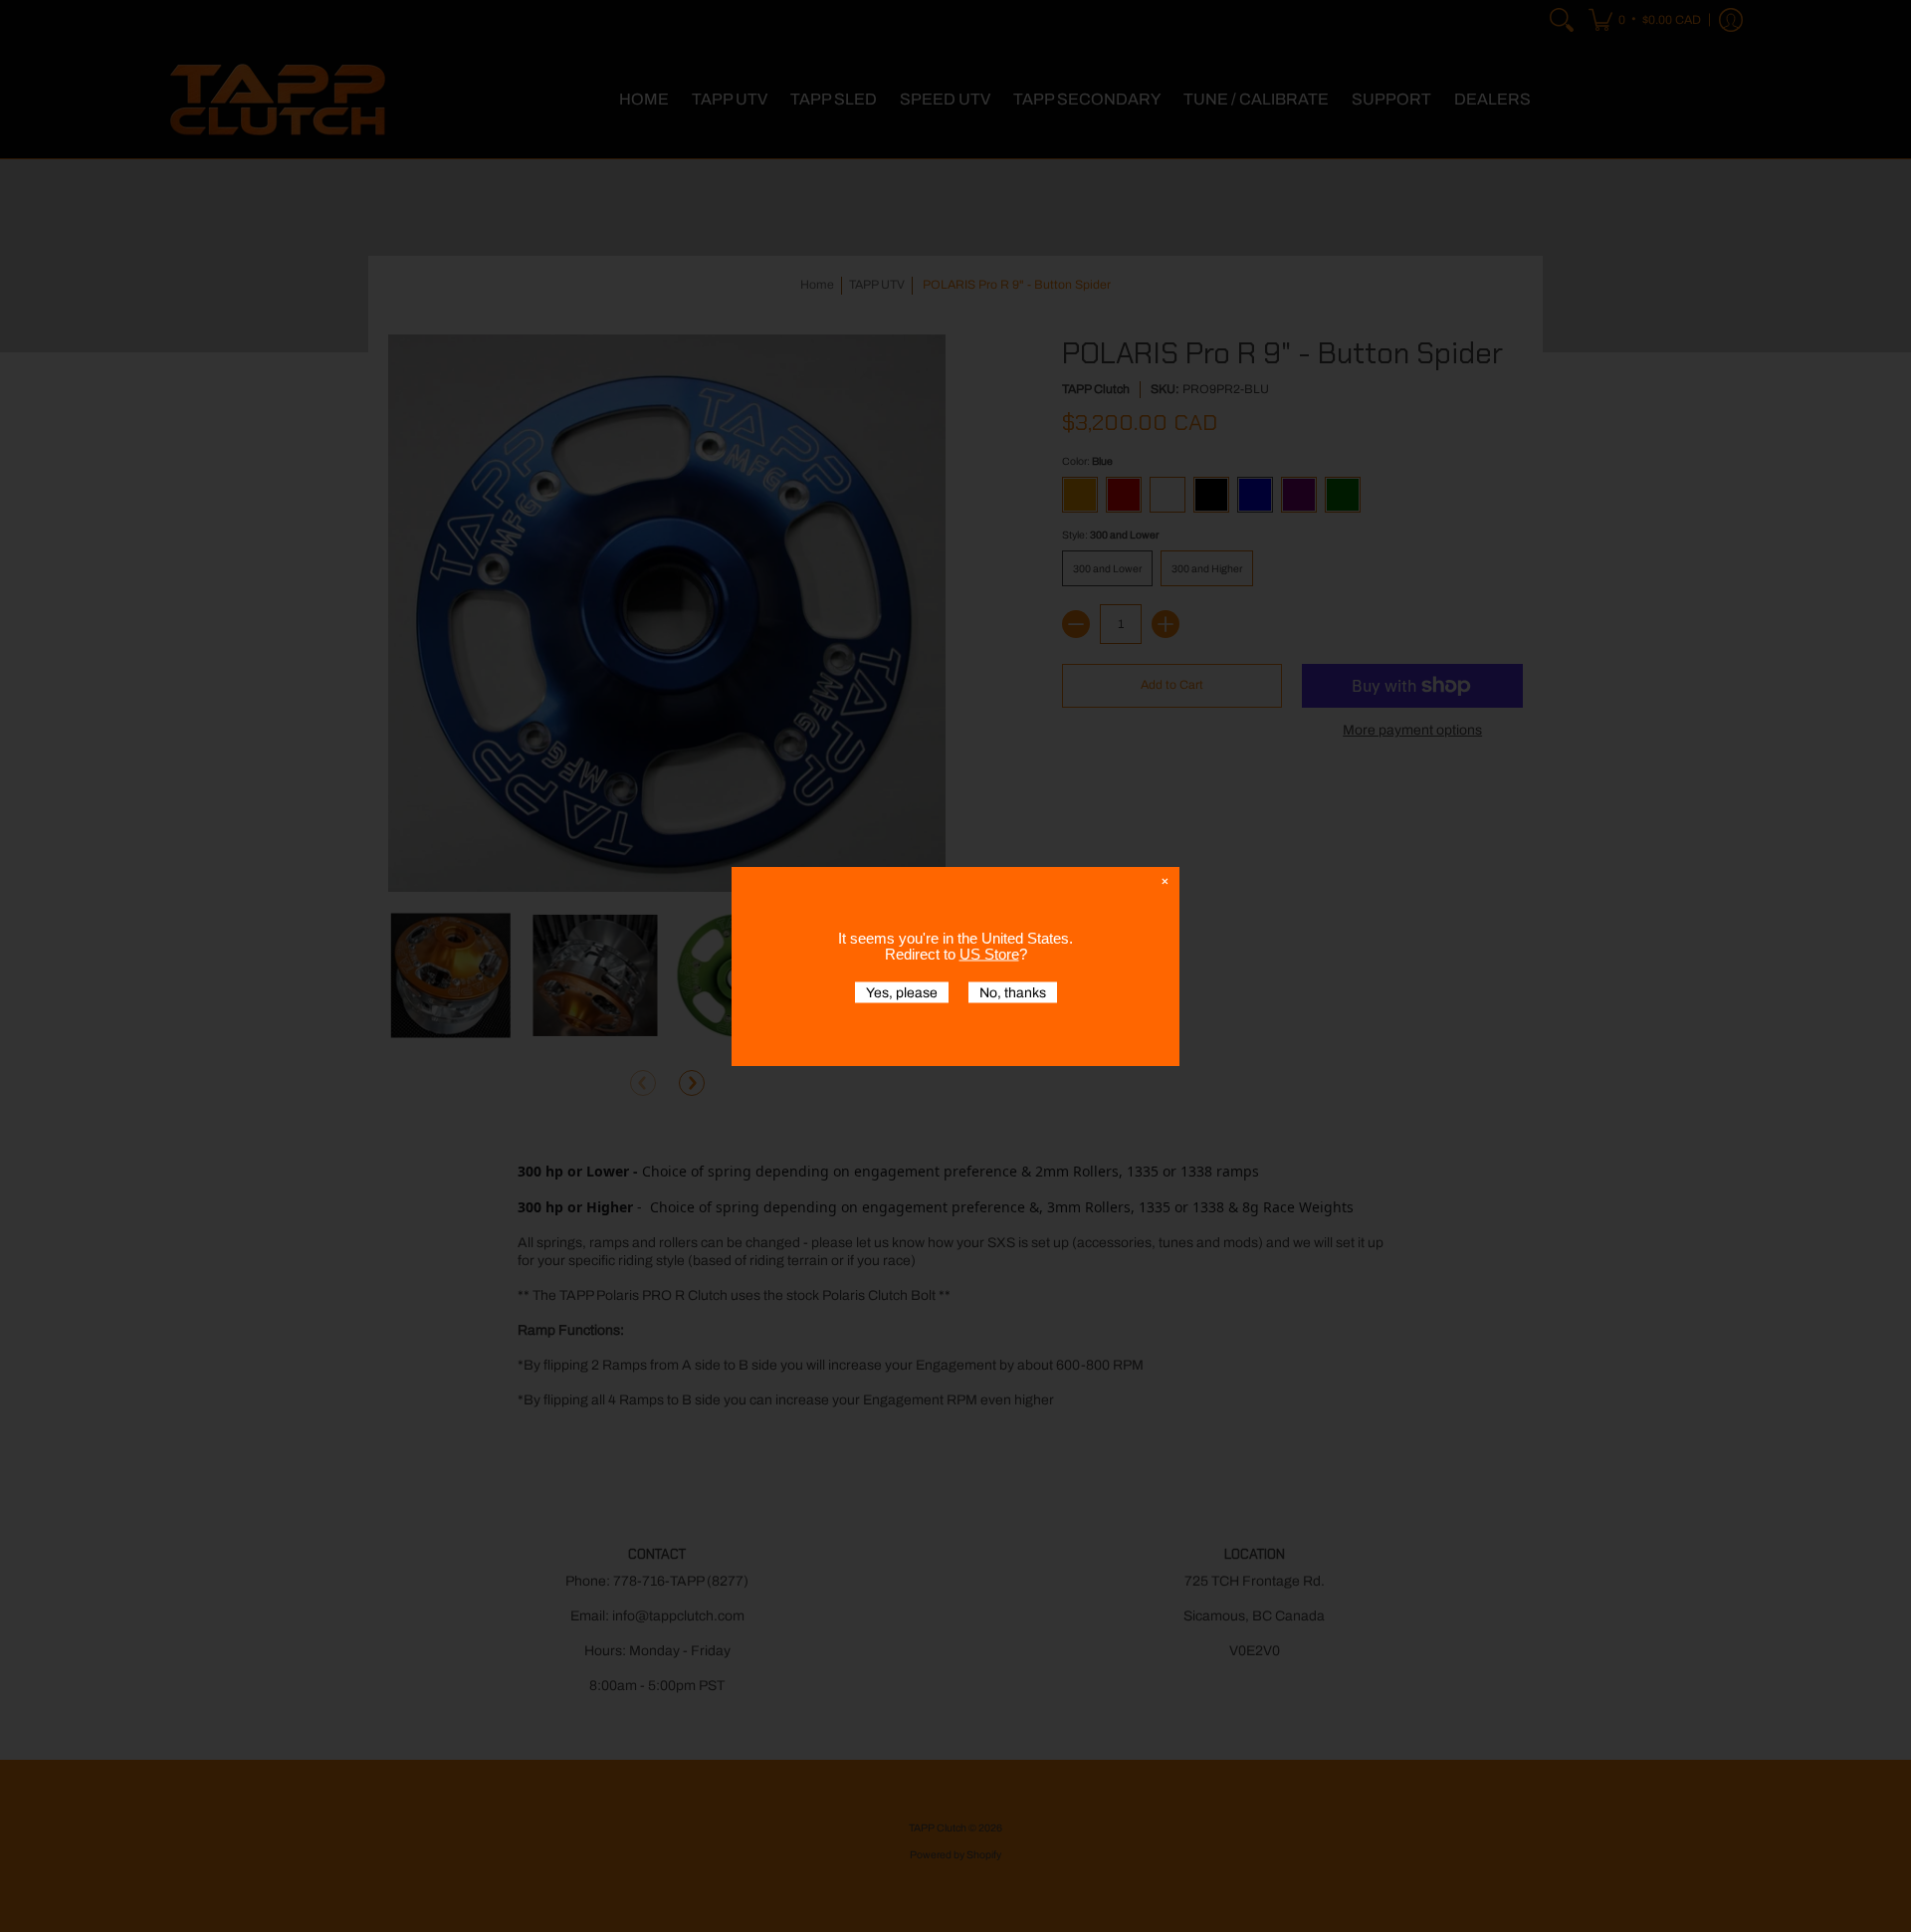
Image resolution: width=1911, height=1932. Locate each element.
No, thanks (1013, 992)
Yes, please (902, 992)
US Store (989, 953)
